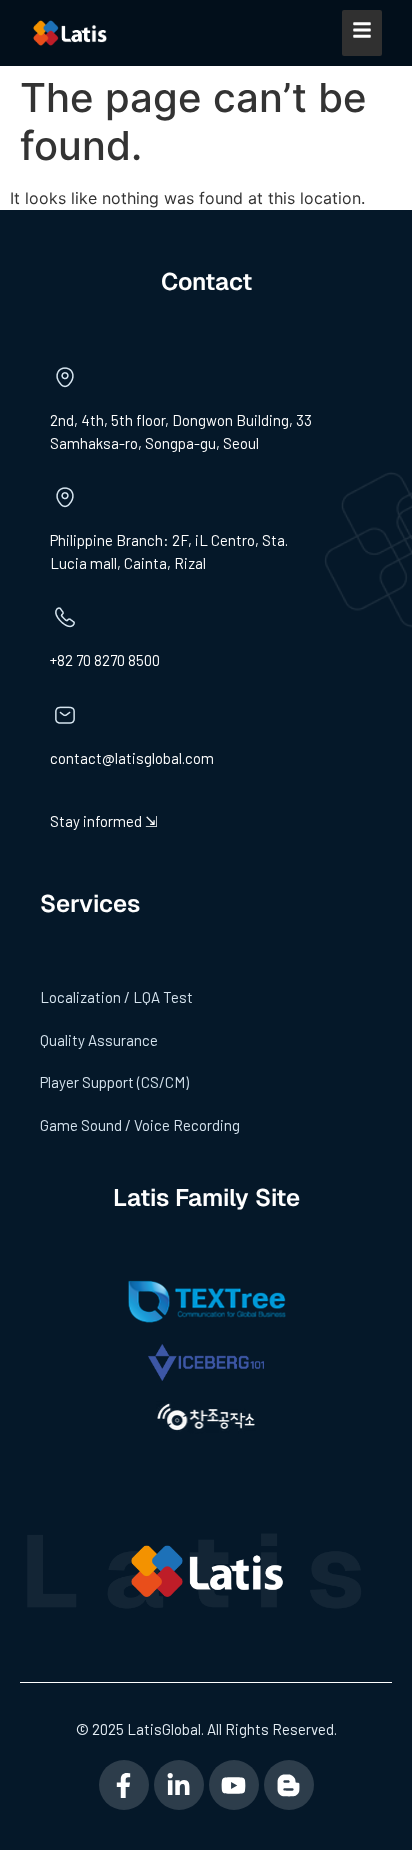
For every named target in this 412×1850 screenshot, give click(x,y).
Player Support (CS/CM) (114, 1082)
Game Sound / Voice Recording (140, 1125)
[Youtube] (234, 1785)
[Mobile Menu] (362, 33)
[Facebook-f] (124, 1785)
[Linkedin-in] (179, 1785)
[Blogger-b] (289, 1785)
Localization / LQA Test (116, 997)
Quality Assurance (99, 1040)
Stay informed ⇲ (104, 821)
